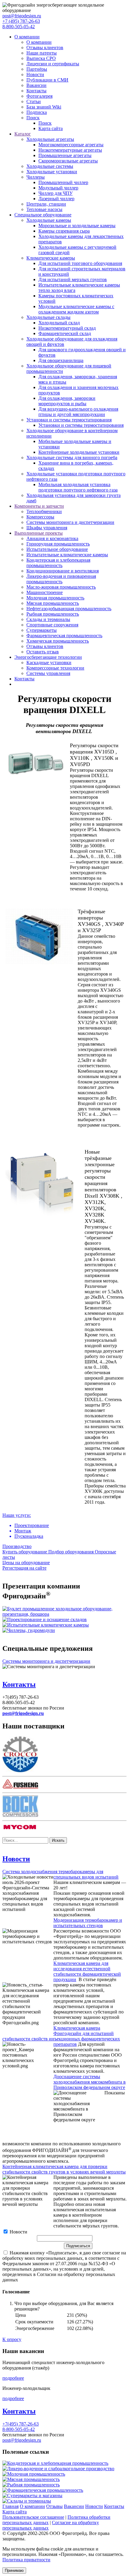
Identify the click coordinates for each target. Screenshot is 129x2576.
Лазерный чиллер (56, 199)
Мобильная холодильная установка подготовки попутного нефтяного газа (78, 487)
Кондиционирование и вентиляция (63, 571)
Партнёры (37, 69)
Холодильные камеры (49, 220)
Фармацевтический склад (65, 333)
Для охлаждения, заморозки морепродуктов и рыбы (67, 401)
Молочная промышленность (55, 598)
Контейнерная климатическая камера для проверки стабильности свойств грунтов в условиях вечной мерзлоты (64, 2169)
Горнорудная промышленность (58, 544)
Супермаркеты (42, 630)
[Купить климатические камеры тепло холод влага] (46, 1625)
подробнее (13, 2378)
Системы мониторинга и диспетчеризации (70, 522)
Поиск (33, 118)
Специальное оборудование (43, 215)
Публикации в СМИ (47, 80)
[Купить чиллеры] (29, 1630)
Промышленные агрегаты (65, 155)
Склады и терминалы (48, 619)
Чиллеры (36, 177)
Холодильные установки (52, 172)
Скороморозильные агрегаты (68, 161)
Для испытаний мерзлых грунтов (73, 279)
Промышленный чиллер (63, 182)
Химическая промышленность (58, 641)
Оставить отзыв (43, 652)
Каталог (23, 134)
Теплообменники (44, 511)
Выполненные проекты (39, 533)
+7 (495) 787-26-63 (21, 21)
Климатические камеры (51, 258)
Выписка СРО (41, 58)
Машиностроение (45, 592)
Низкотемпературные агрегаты (70, 150)
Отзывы (54, 2506)
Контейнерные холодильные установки (79, 452)
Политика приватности (26, 2560)
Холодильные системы (50, 166)
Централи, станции (46, 204)
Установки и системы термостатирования (69, 420)
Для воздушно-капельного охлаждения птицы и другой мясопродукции (78, 412)
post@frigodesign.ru (22, 16)
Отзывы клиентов (45, 48)
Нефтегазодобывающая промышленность (69, 609)
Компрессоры (40, 517)
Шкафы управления (47, 528)
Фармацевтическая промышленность (64, 636)
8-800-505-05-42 (19, 27)
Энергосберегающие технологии (48, 657)
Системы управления (48, 673)
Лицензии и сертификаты (53, 64)
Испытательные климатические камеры (67, 555)
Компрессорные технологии (55, 668)
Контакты (36, 91)
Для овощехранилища (61, 360)
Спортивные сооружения (52, 625)
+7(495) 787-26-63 (21, 2424)
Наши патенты (42, 53)
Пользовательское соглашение (33, 2517)
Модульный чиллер (58, 188)
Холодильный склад (59, 323)
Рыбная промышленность (53, 614)
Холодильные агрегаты (50, 139)
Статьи (34, 101)
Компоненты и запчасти (39, 506)
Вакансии (36, 85)
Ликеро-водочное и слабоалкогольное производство (61, 2469)
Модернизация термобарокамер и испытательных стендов (88, 1923)
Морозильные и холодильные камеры (77, 226)
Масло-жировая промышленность (61, 587)
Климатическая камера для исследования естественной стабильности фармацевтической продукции (87, 1971)
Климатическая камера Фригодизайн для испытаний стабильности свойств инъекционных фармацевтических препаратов (61, 2036)
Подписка (37, 112)
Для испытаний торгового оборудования (80, 263)
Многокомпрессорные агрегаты (71, 145)
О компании (27, 37)
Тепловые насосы (44, 209)
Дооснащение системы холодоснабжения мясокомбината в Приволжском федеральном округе (90, 2082)
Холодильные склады (48, 317)
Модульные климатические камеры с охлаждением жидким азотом (76, 309)
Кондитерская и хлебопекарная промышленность (58, 563)
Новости (35, 74)
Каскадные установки (49, 663)
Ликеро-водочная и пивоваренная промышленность (61, 579)
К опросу (12, 2339)
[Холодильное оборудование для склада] (45, 1619)
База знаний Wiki (44, 107)
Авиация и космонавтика (52, 538)
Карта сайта (51, 128)
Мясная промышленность (53, 603)
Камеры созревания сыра (64, 231)
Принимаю (14, 2570)
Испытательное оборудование (57, 549)
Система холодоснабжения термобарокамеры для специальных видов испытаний (60, 1874)
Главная (10, 2506)
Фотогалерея (39, 96)
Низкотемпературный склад (67, 328)
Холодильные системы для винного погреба (72, 458)
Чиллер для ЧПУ (55, 193)
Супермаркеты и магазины (35, 2496)
